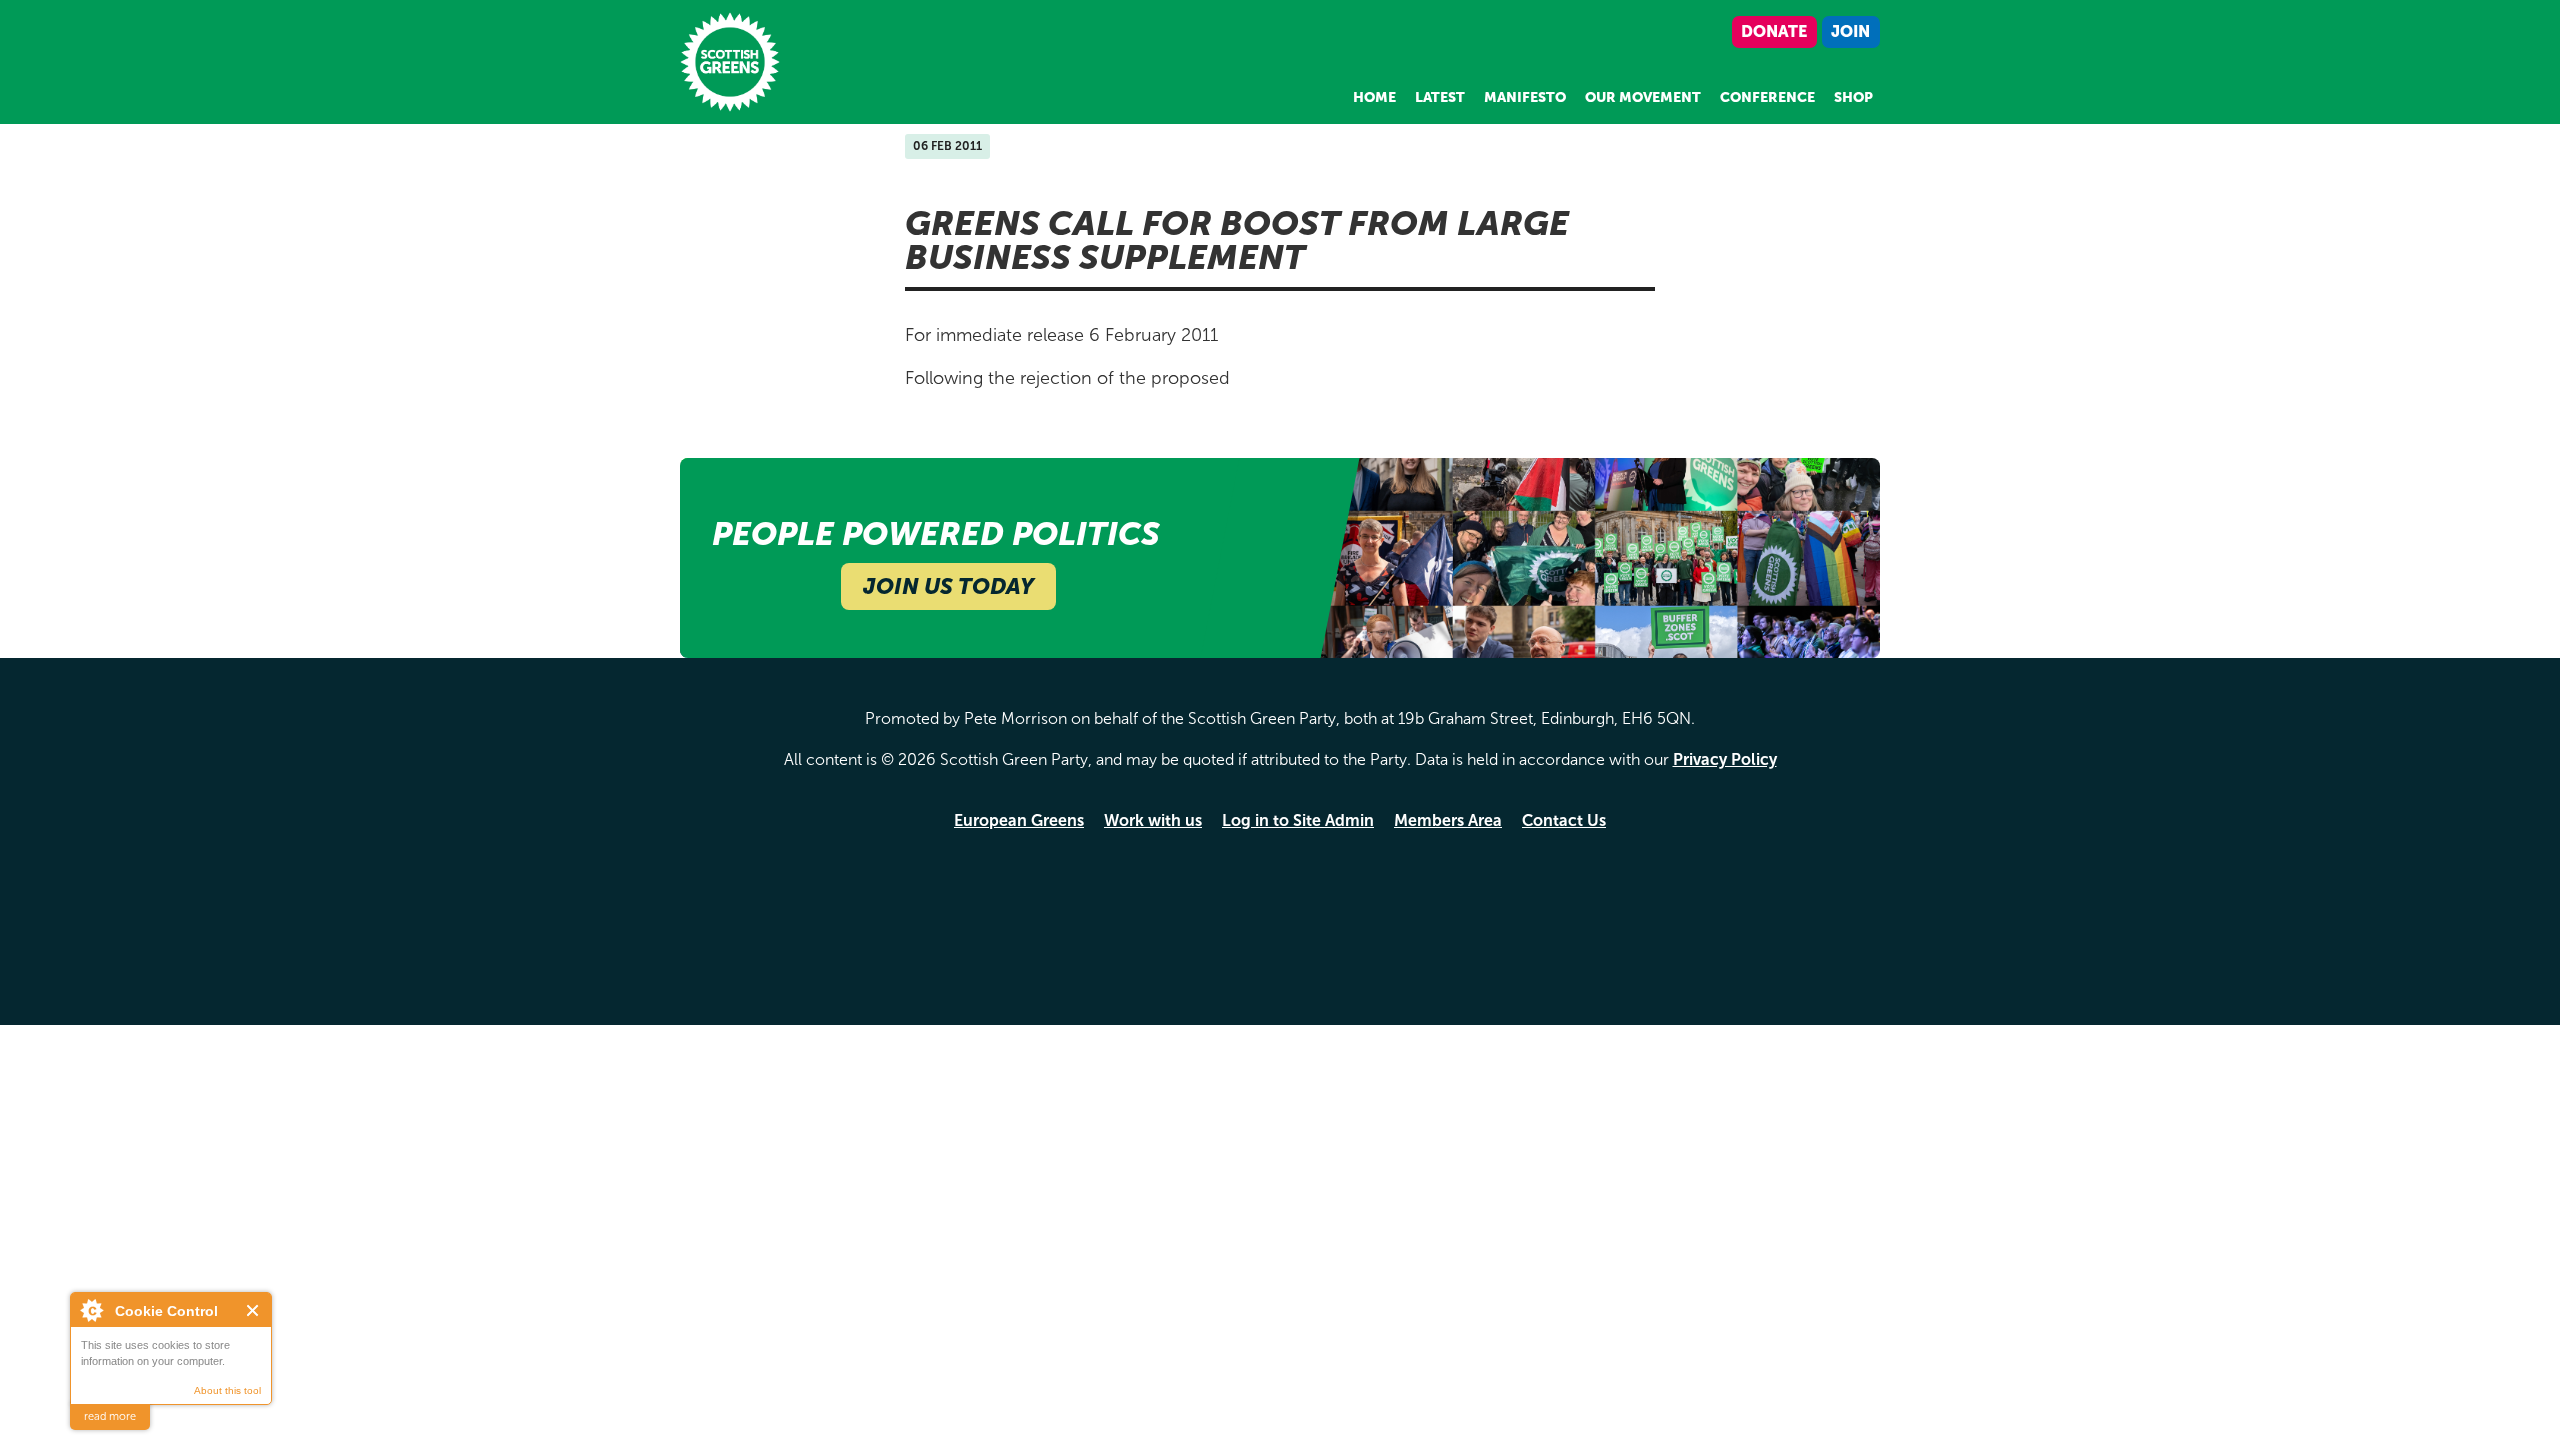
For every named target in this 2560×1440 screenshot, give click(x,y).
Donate (1774, 31)
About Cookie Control (91, 1310)
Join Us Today (948, 586)
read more (110, 1416)
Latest (1440, 97)
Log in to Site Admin (1298, 820)
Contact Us (1564, 820)
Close (253, 1310)
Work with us (1153, 820)
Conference (1767, 97)
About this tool (227, 1390)
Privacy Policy (1725, 759)
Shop (1853, 97)
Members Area (1448, 820)
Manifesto (1525, 97)
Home (1374, 97)
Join (1850, 31)
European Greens (1019, 820)
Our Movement (1643, 97)
